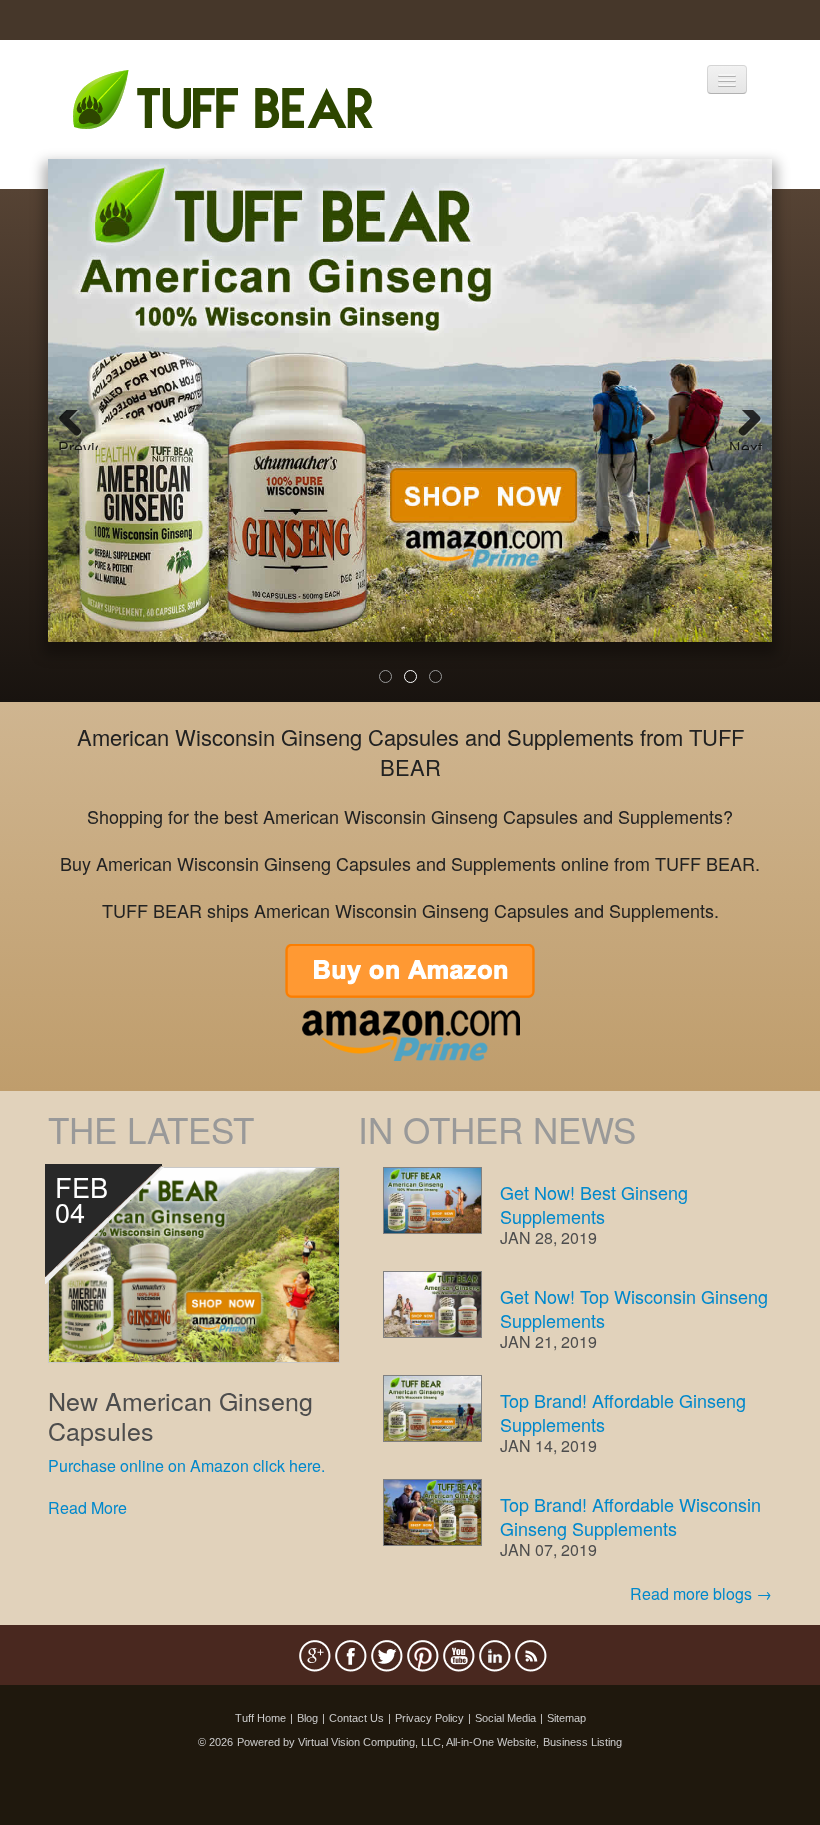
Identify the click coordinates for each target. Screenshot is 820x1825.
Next (745, 443)
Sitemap (566, 1718)
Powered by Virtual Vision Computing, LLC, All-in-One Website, (388, 1742)
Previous (78, 443)
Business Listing (582, 1742)
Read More (87, 1507)
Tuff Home (260, 1718)
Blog (307, 1718)
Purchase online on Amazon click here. (186, 1465)
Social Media (505, 1718)
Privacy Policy (429, 1718)
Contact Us (356, 1718)
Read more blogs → (701, 1593)
